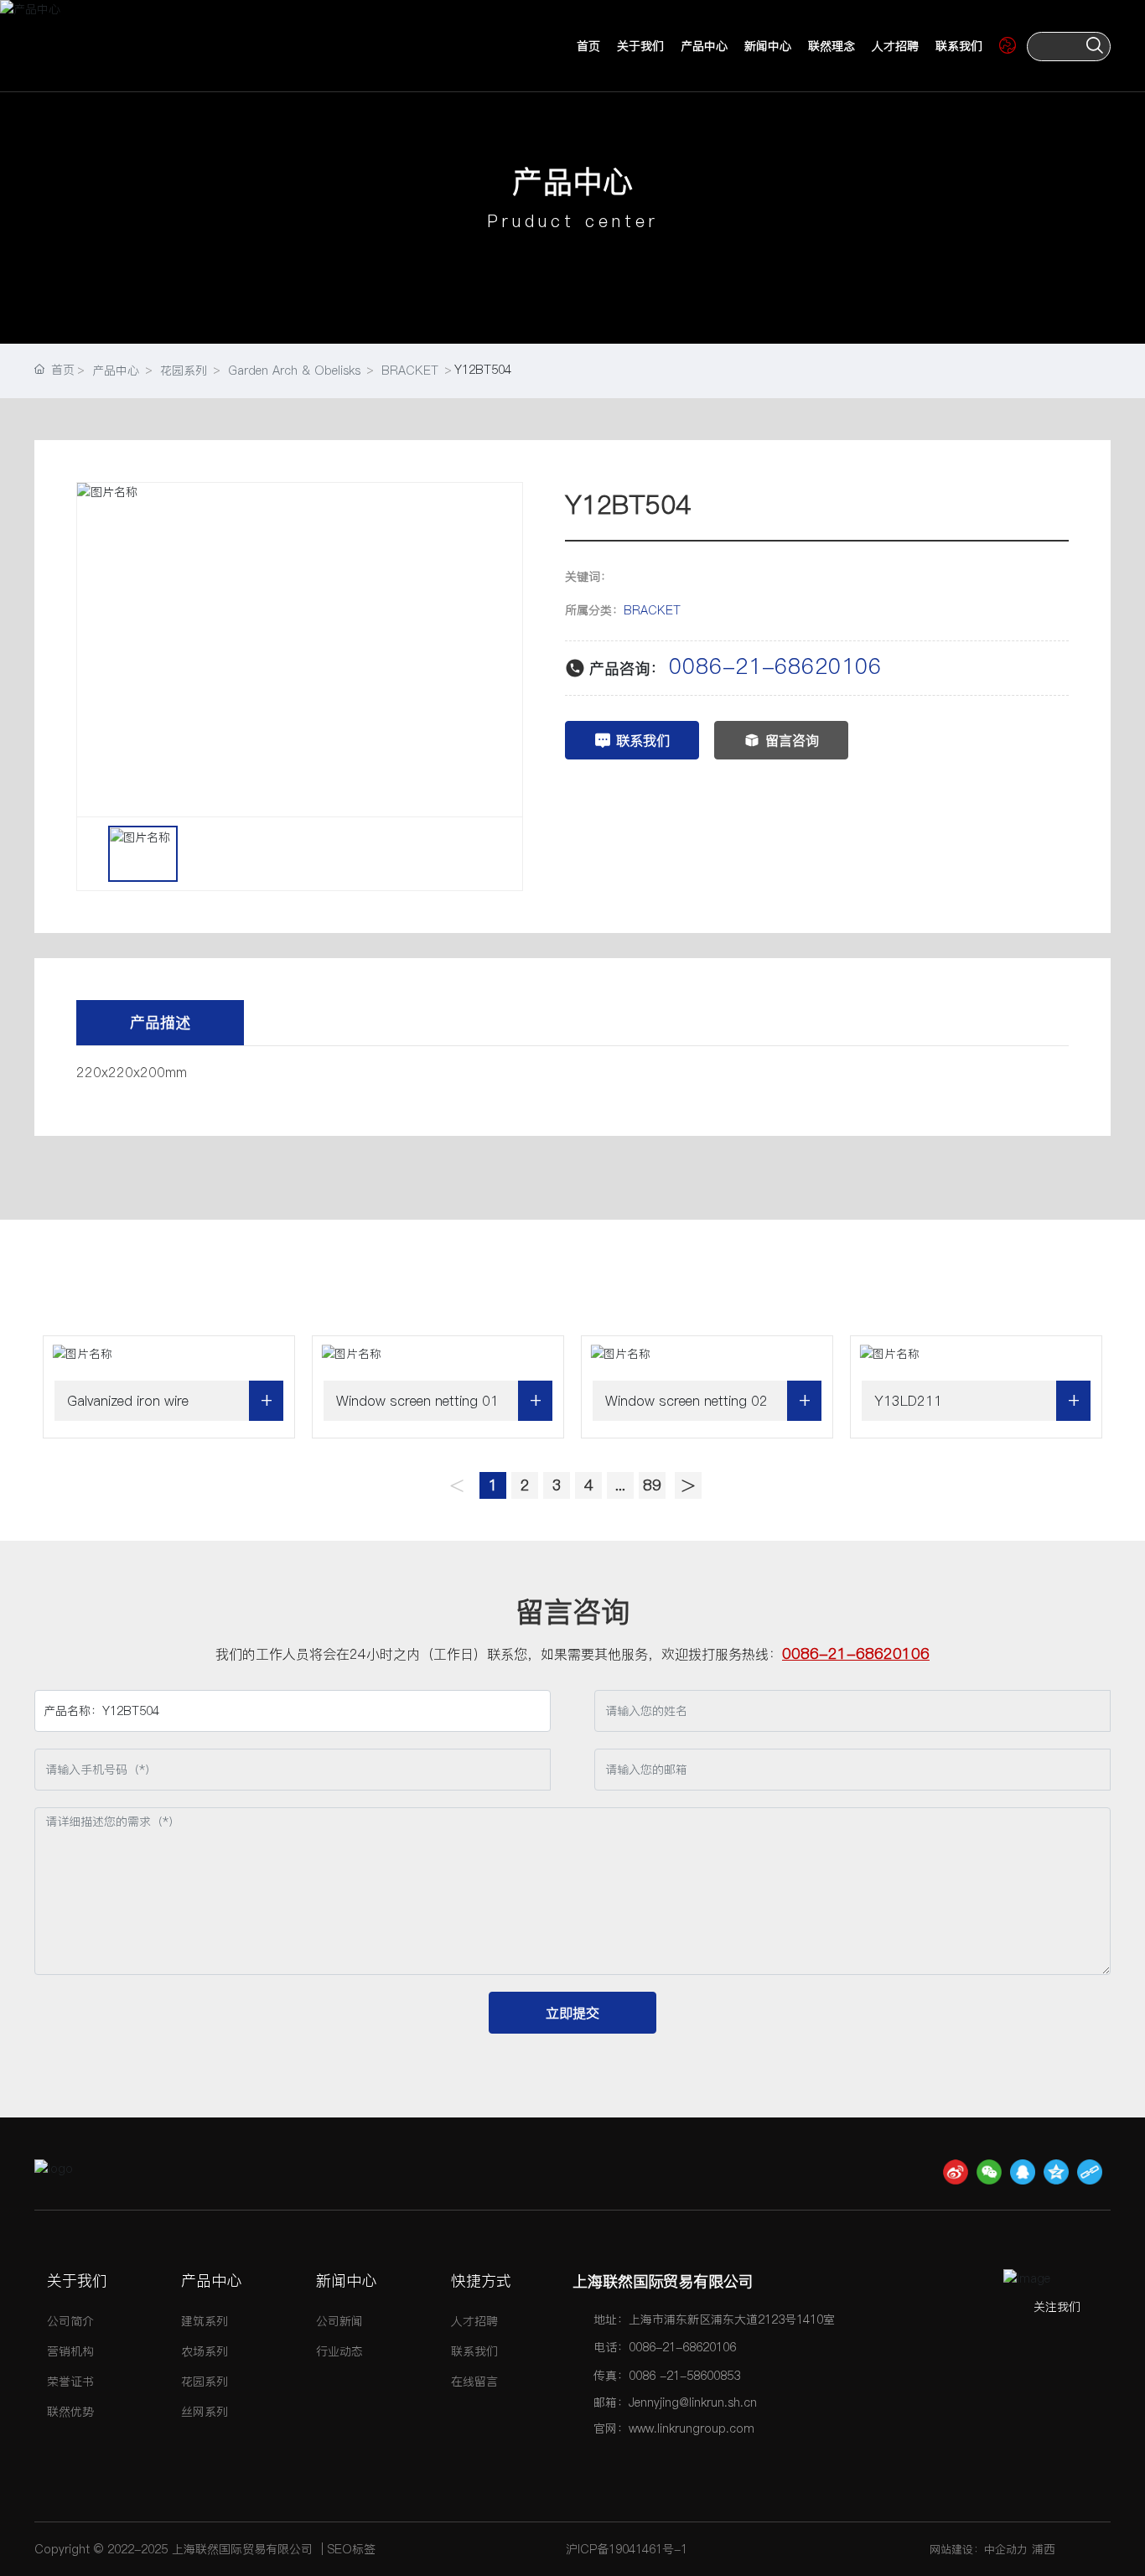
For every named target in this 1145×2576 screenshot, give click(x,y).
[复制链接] (1090, 2172)
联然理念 (832, 46)
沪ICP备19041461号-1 (627, 2549)
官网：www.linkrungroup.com (674, 2428)
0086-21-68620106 (775, 666)
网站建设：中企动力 (979, 2549)
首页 (588, 46)
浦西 (1044, 2549)
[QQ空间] (1056, 2172)
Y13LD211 (908, 1401)
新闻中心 (768, 46)
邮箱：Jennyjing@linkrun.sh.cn (675, 2402)
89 (652, 1485)
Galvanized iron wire (128, 1401)
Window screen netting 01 (417, 1401)
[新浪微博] (956, 2172)
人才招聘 (895, 46)
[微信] (989, 2172)
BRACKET (410, 371)
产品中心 (704, 46)
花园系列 (184, 371)
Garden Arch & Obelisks (294, 371)
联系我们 (959, 46)
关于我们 (640, 46)
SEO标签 (352, 2549)
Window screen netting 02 (686, 1401)
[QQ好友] (1023, 2172)
